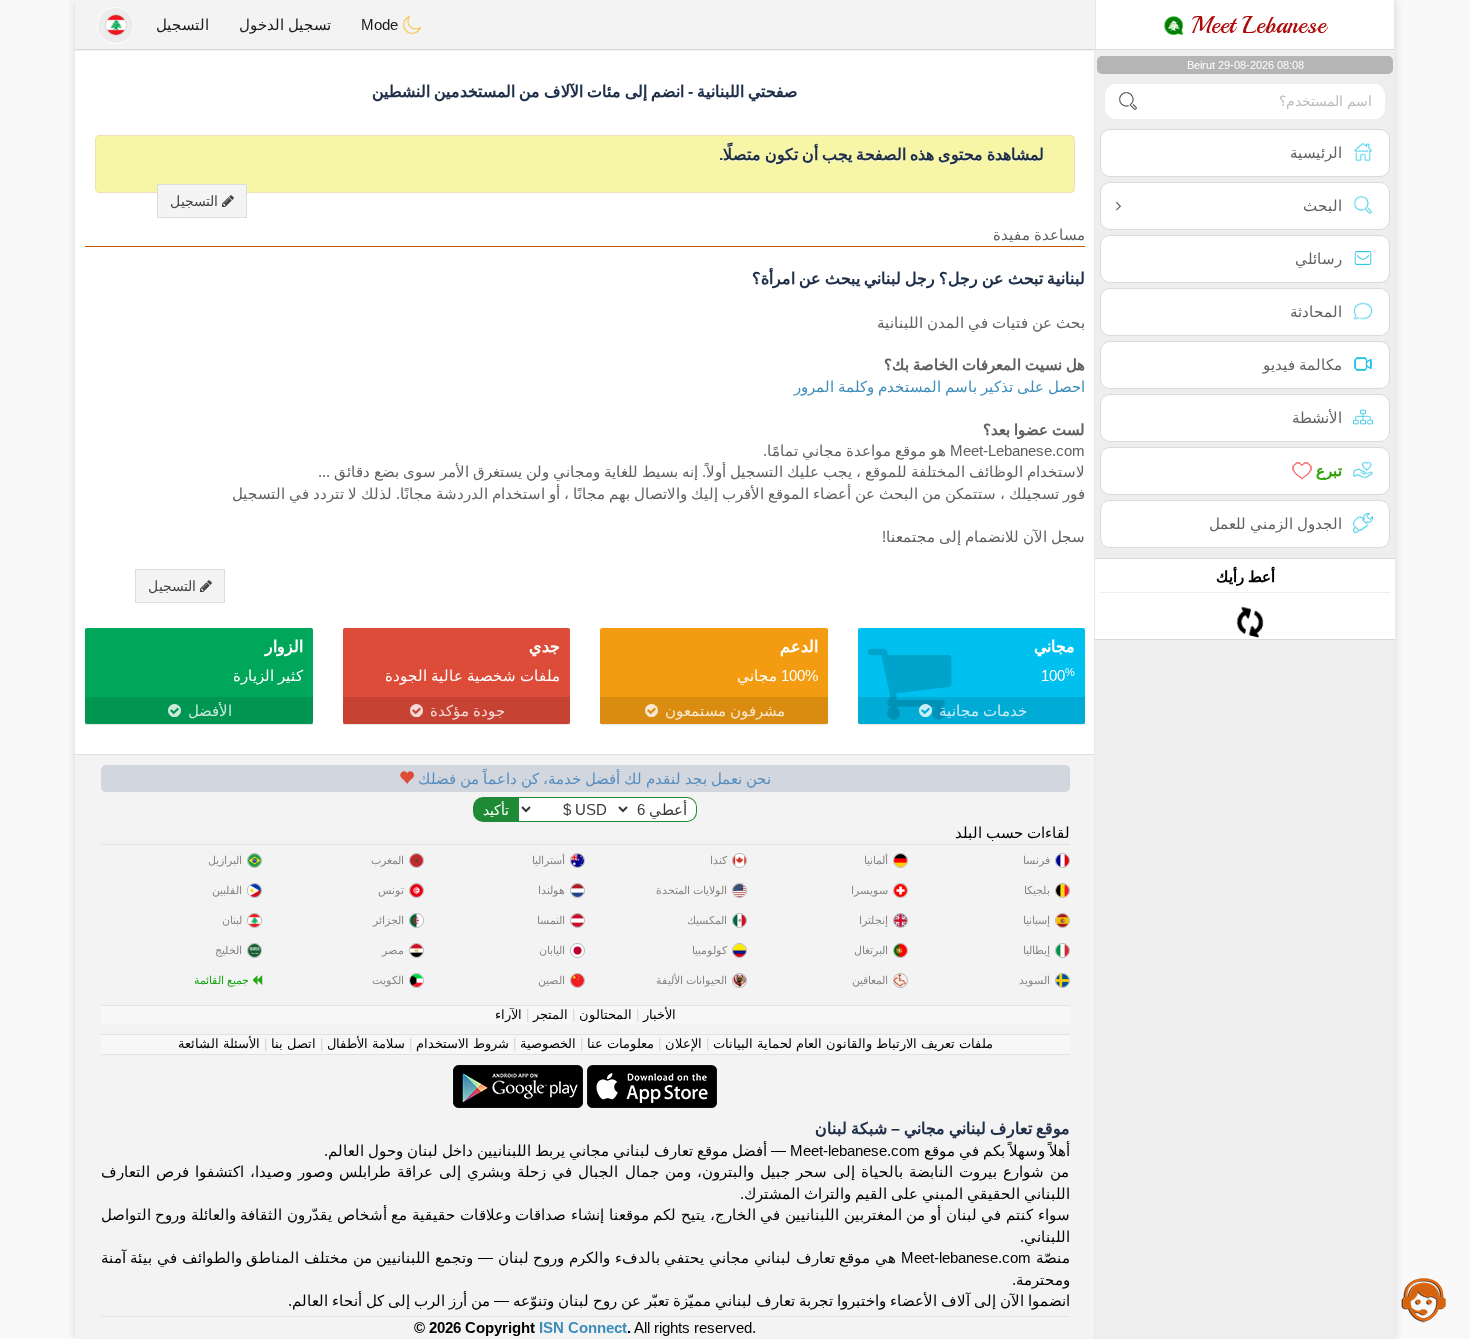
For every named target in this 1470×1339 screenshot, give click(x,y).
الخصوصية (548, 1043)
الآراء (508, 1014)
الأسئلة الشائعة (219, 1043)
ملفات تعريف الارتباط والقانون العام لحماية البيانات (853, 1043)
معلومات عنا (620, 1043)
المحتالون (605, 1014)
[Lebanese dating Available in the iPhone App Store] (650, 1075)
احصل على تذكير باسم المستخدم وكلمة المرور (939, 386)
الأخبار (659, 1014)
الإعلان (683, 1043)
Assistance (1424, 1299)
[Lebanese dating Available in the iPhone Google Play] (518, 1075)
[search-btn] (1128, 101)
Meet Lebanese (1255, 25)
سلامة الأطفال (366, 1043)
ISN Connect (583, 1327)
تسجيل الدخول (285, 24)
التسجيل (182, 24)
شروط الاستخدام (462, 1043)
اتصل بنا (293, 1043)
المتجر (550, 1014)
